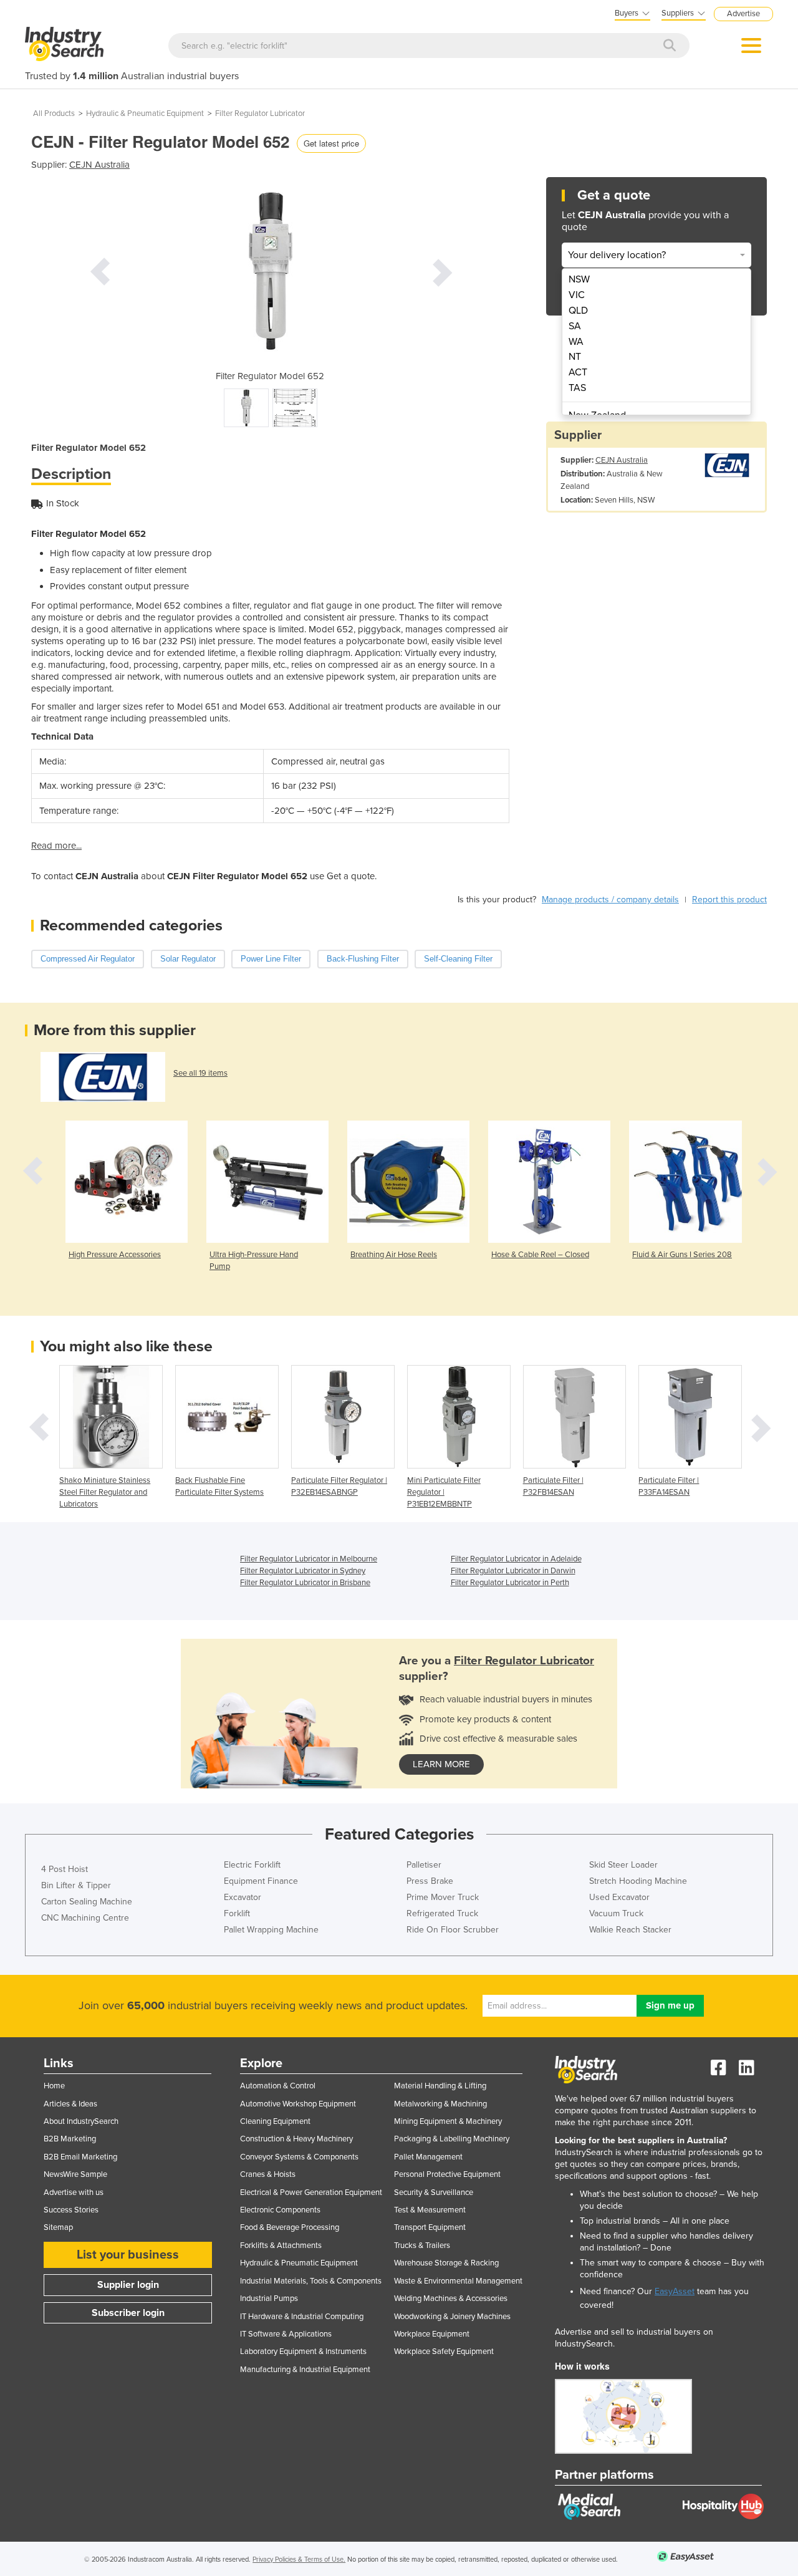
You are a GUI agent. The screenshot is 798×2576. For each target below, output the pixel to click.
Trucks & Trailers (422, 2246)
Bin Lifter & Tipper (76, 1885)
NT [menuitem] (575, 357)
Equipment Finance (261, 1881)
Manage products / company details (610, 900)
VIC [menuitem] (577, 295)
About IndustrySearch (81, 2121)
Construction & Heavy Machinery (296, 2139)
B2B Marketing (70, 2139)
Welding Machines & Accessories (451, 2299)
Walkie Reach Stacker (630, 1930)
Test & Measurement (430, 2210)
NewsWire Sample (75, 2174)
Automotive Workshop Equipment (298, 2104)
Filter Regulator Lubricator (260, 113)
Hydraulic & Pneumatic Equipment (145, 113)
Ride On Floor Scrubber (453, 1930)
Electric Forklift (252, 1865)
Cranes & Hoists (268, 2174)
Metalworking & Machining (440, 2104)
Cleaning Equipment (275, 2121)
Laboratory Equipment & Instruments (303, 2352)
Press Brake (430, 1881)
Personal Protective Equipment (447, 2174)
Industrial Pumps (269, 2299)
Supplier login (128, 2285)
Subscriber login (128, 2313)
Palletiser (424, 1865)
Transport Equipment (430, 2227)
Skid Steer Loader (623, 1865)
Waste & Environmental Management (458, 2281)
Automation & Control (278, 2086)
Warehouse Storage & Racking (446, 2263)
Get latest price (331, 143)
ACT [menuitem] (578, 372)
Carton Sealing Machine (87, 1902)
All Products (54, 113)
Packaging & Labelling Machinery (452, 2139)
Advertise (743, 14)
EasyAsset (675, 2291)
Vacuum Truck (616, 1913)
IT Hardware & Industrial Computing (302, 2317)
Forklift (237, 1913)
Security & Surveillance (434, 2192)
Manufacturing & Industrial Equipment (305, 2370)
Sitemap (58, 2227)
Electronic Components (280, 2210)
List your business (128, 2255)
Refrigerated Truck (442, 1913)
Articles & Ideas (70, 2104)
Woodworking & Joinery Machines (452, 2317)
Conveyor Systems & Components (299, 2157)
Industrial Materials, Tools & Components (311, 2281)
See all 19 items (200, 1073)
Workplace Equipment (432, 2334)
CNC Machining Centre (85, 1918)
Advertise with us (74, 2192)
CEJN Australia (99, 165)
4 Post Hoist (65, 1869)
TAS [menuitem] (577, 388)
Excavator (243, 1897)
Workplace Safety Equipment (444, 2352)
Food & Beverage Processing (290, 2227)
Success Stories (71, 2210)
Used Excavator (619, 1897)
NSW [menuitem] (579, 279)
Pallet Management (428, 2157)
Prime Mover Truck (443, 1897)
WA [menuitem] (576, 342)
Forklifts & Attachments (281, 2246)
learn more (441, 1764)
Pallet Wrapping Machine (271, 1930)
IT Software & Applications (286, 2334)
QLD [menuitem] (578, 311)
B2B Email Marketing (80, 2157)
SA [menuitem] (575, 326)
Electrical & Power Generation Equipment (311, 2192)
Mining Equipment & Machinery (448, 2121)
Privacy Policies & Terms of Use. (299, 2559)
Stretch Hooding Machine (638, 1881)
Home (54, 2086)
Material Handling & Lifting (440, 2086)
